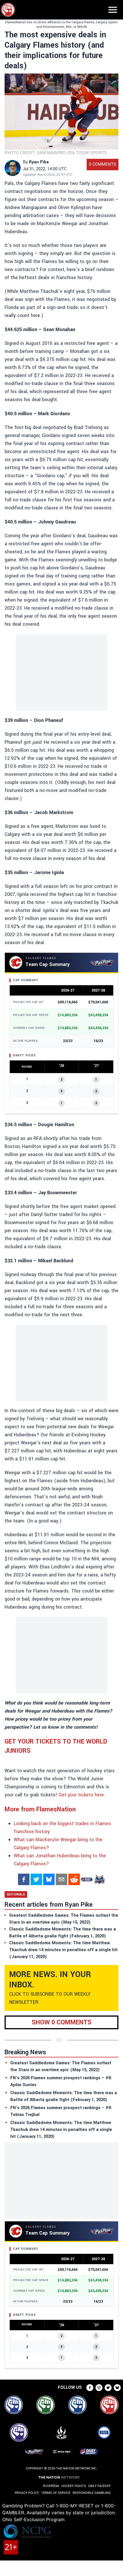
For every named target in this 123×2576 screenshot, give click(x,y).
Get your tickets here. (82, 1795)
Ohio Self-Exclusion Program (33, 2519)
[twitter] (36, 1879)
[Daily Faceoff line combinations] (87, 1879)
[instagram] (99, 2388)
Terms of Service (56, 2493)
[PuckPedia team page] (99, 1879)
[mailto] (61, 1879)
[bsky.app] (49, 1879)
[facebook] (24, 1879)
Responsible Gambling (92, 2493)
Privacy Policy (27, 2493)
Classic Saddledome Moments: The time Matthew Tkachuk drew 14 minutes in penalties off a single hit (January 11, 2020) (61, 2130)
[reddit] (74, 1879)
